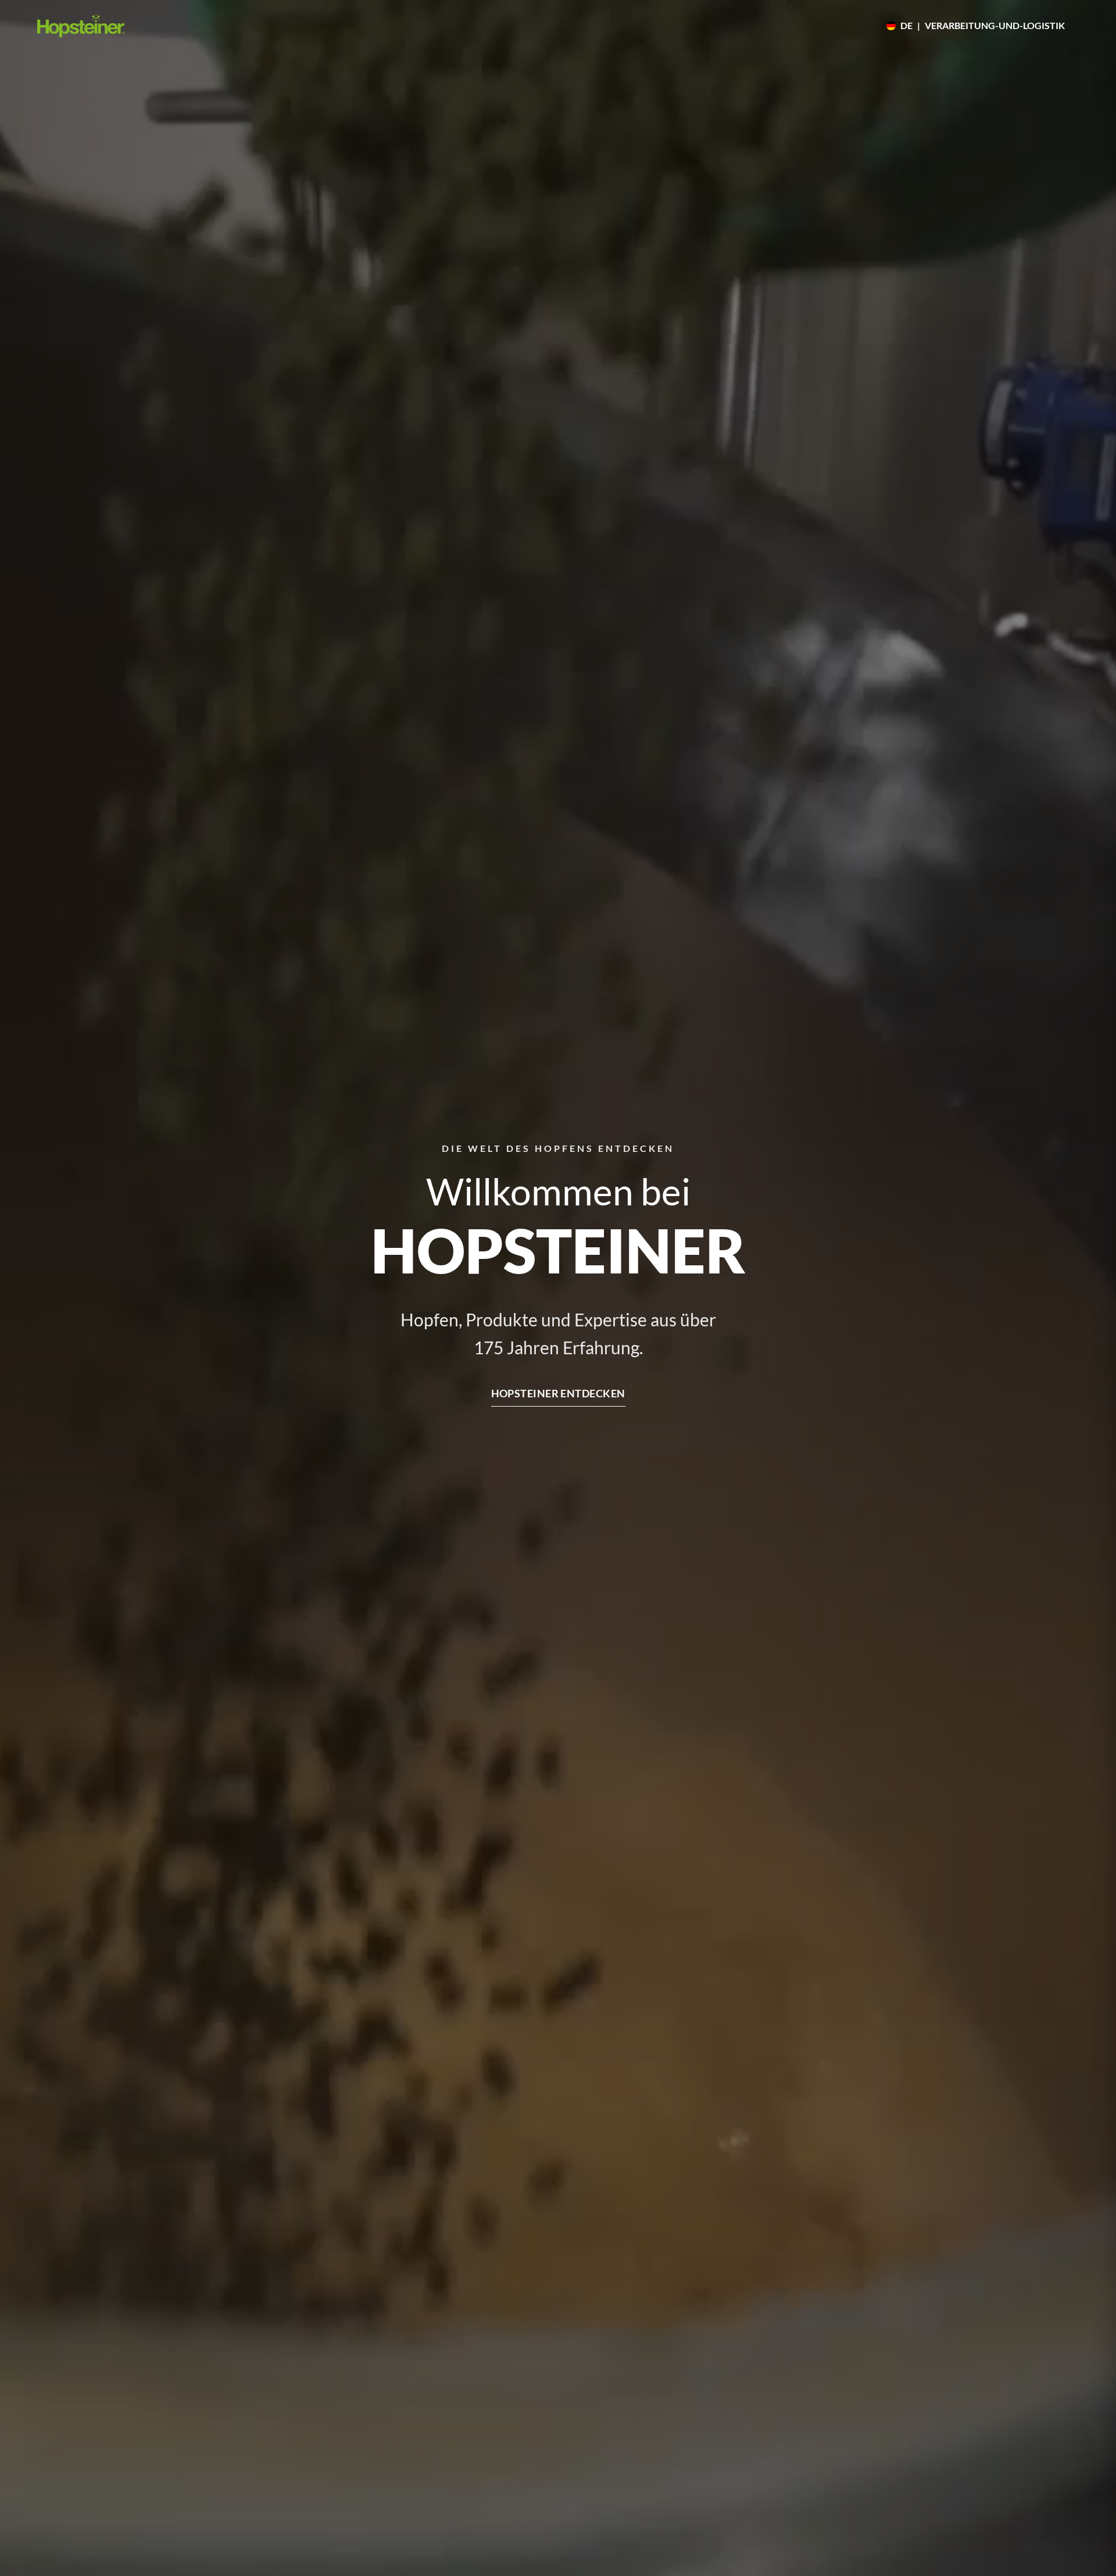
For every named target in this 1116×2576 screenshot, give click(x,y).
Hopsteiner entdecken (558, 1393)
